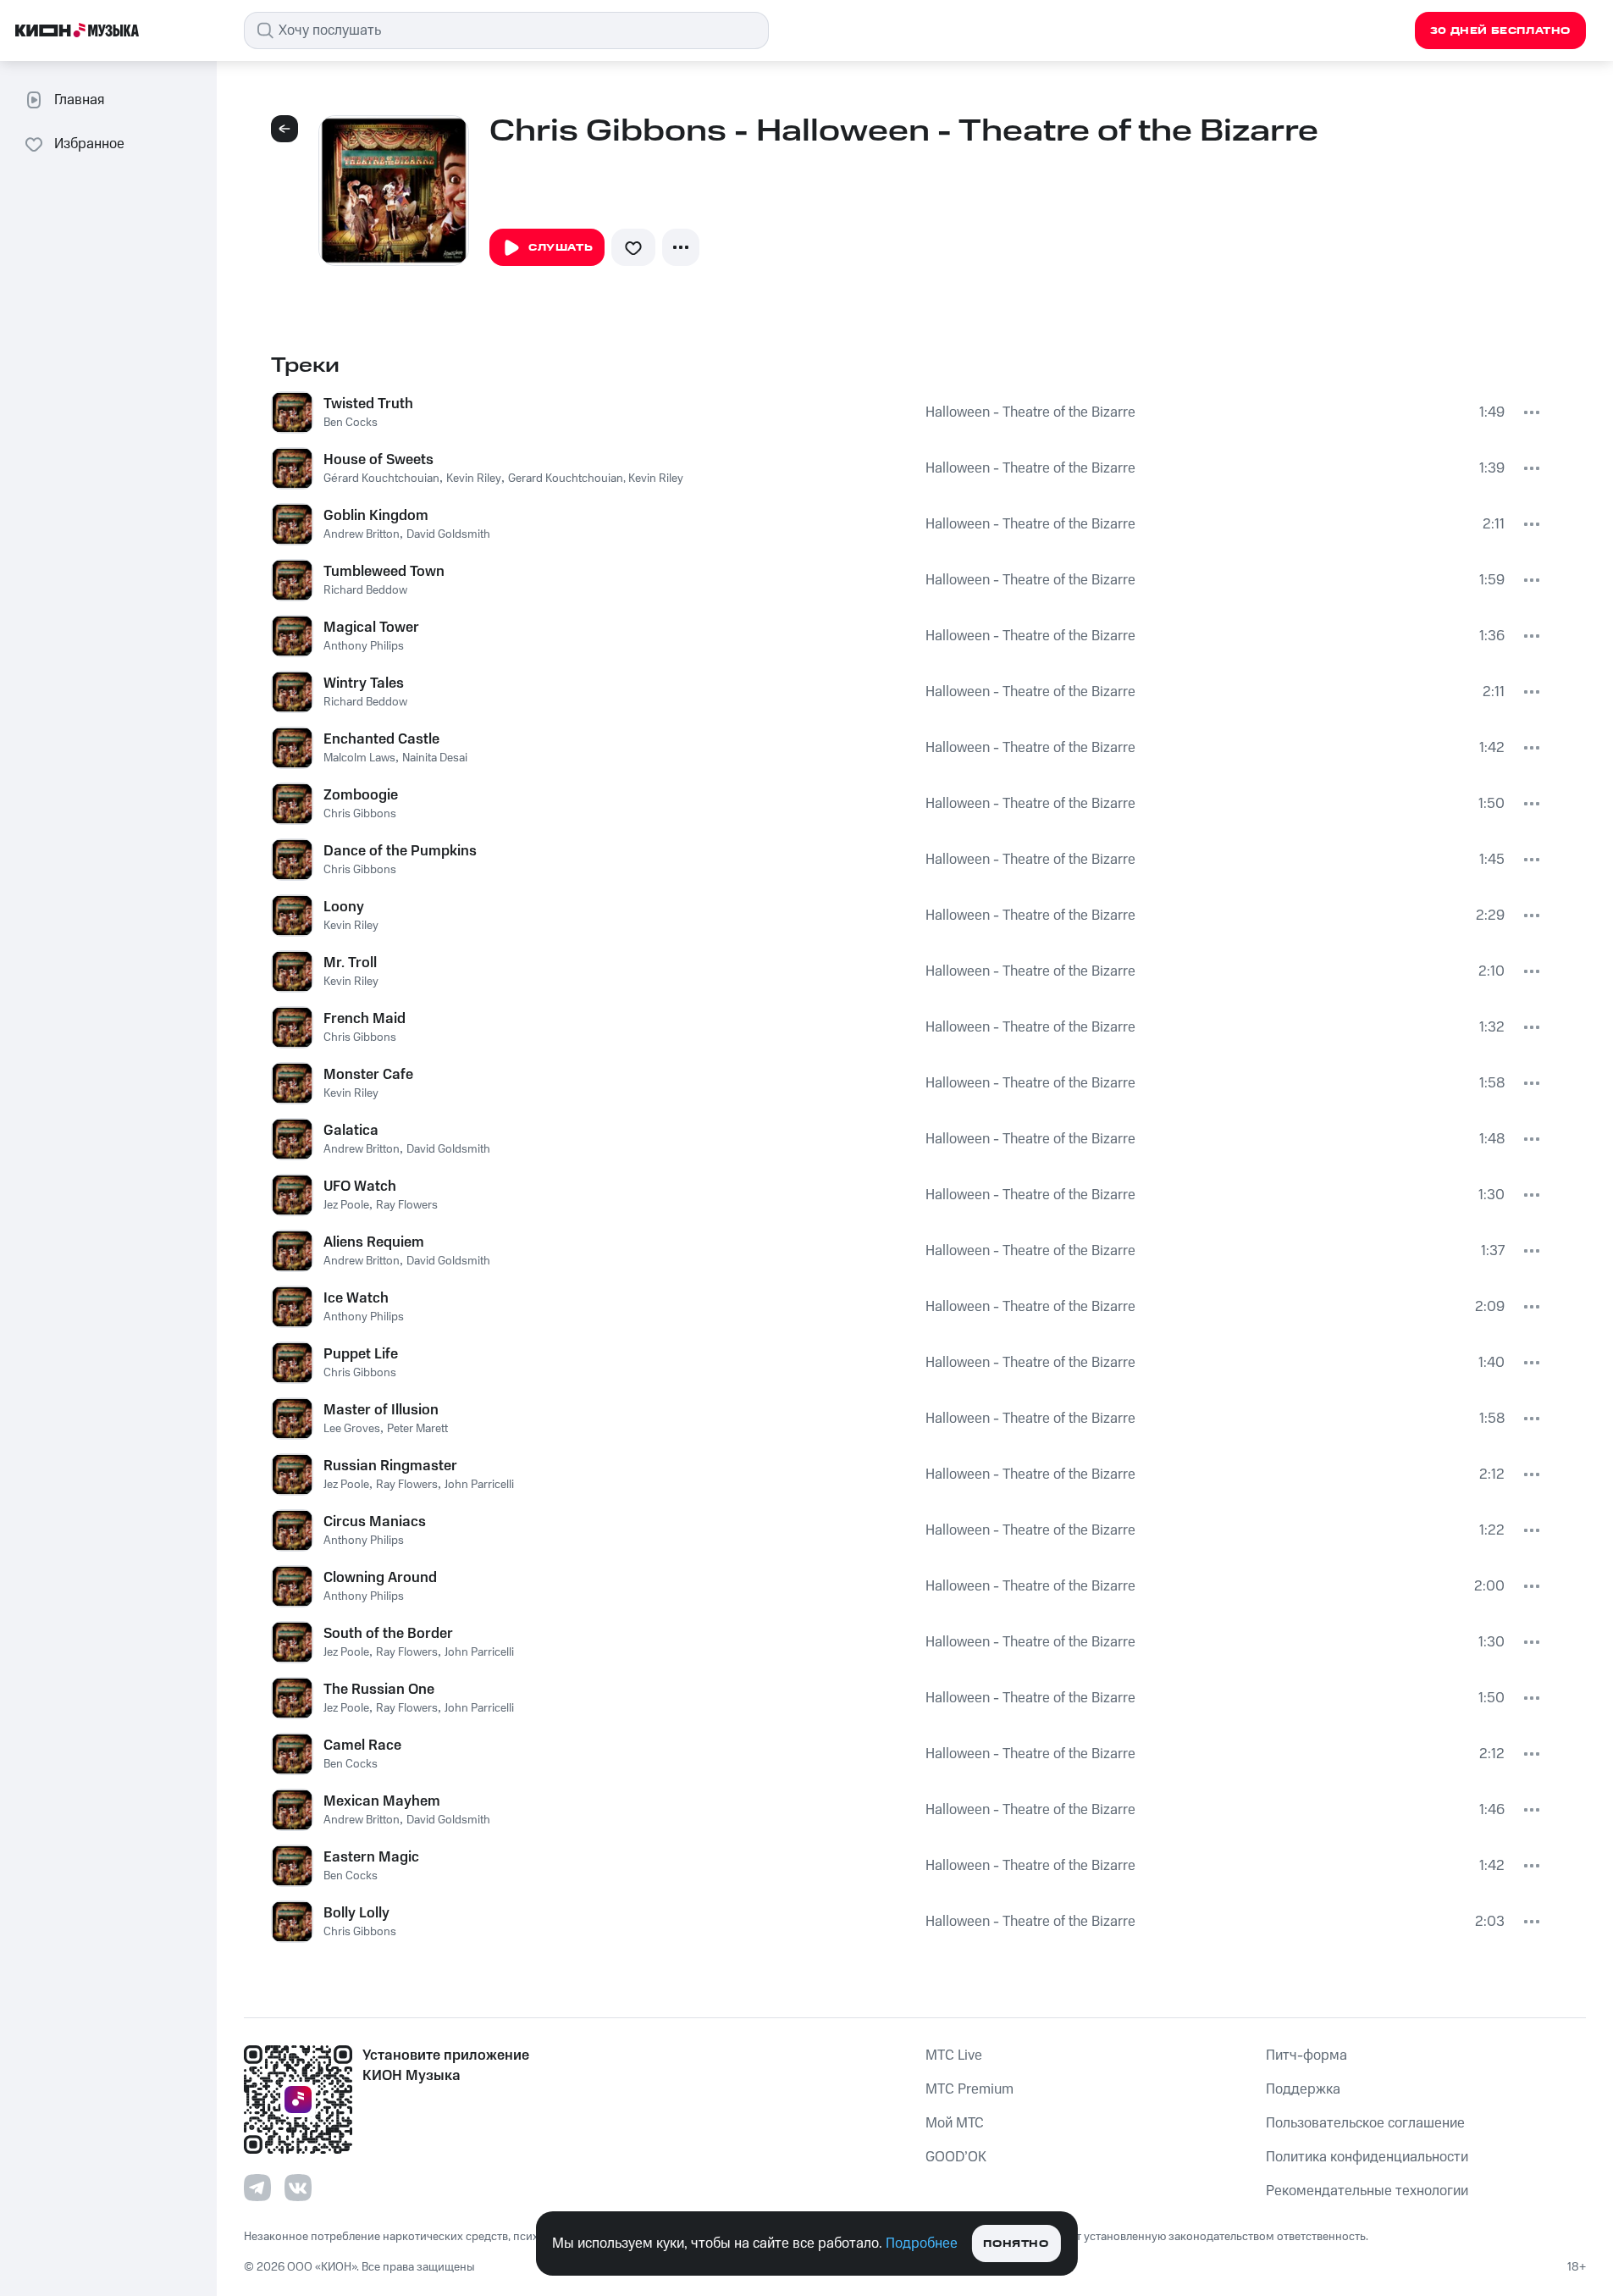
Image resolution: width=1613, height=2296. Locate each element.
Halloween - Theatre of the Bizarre (1030, 412)
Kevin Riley (474, 479)
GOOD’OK (956, 2157)
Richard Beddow (365, 590)
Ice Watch (356, 1298)
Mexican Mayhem (382, 1801)
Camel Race (362, 1746)
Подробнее (922, 2243)
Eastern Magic (371, 1857)
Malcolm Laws (359, 758)
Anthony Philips (364, 646)
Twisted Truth (368, 404)
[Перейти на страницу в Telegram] (257, 2188)
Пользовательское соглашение (1365, 2123)
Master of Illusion (381, 1410)
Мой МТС (955, 2123)
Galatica (351, 1131)
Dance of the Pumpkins (400, 851)
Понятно (1016, 2244)
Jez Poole (346, 1205)
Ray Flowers (407, 1205)
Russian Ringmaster (390, 1466)
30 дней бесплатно (1500, 31)
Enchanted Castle (381, 739)
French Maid (365, 1019)
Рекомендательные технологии (1367, 2191)
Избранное (89, 144)
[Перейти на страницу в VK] (298, 2188)
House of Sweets (378, 460)
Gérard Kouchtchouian (381, 479)
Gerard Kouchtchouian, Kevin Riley (596, 479)
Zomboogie (361, 795)
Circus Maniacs (375, 1522)
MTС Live (954, 2055)
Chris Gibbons (360, 814)
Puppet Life (361, 1354)
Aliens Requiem (374, 1242)
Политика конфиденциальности (1367, 2157)
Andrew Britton (362, 534)
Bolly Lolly (356, 1913)
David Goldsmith (448, 534)
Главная (79, 100)
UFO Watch (360, 1187)
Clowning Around (380, 1578)
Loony (344, 907)
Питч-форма (1306, 2055)
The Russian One (379, 1690)
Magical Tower (371, 628)
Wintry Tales (364, 683)
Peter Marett (417, 1429)
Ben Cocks (351, 423)
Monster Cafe (368, 1075)
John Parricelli (479, 1485)
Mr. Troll (350, 963)
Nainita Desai (435, 758)
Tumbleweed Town (384, 572)
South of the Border (388, 1634)
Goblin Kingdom (376, 516)
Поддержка (1303, 2089)
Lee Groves (352, 1429)
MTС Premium (969, 2089)
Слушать (561, 248)
